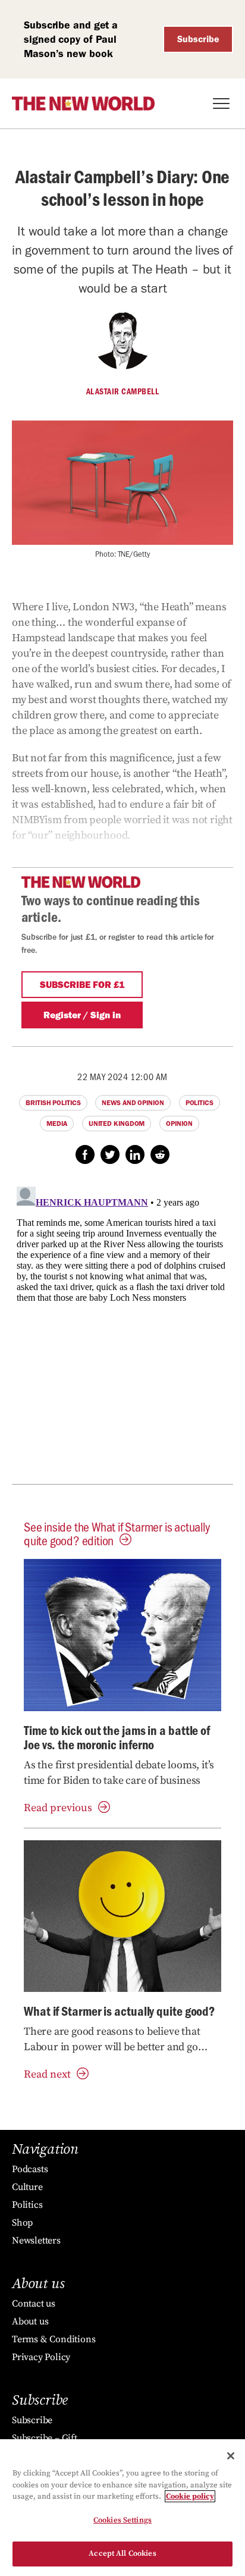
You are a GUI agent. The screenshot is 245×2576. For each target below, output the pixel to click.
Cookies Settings (122, 2520)
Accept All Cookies (122, 2553)
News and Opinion (133, 1103)
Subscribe (198, 39)
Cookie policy (190, 2496)
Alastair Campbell (123, 391)
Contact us (34, 2304)
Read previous (58, 1808)
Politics (200, 1103)
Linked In (135, 1154)
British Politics (53, 1103)
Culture (27, 2187)
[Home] (83, 103)
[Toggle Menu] (221, 103)
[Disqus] (122, 1331)
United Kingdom (117, 1124)
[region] (122, 2508)
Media (57, 1124)
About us (30, 2321)
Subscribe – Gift (45, 2438)
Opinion (179, 1124)
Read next (47, 2074)
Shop (22, 2223)
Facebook (85, 1154)
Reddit (160, 1154)
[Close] (231, 2456)
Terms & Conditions (54, 2339)
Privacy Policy (41, 2357)
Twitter (110, 1154)
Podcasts (30, 2169)
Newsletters (36, 2241)
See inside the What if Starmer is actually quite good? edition (117, 1533)
